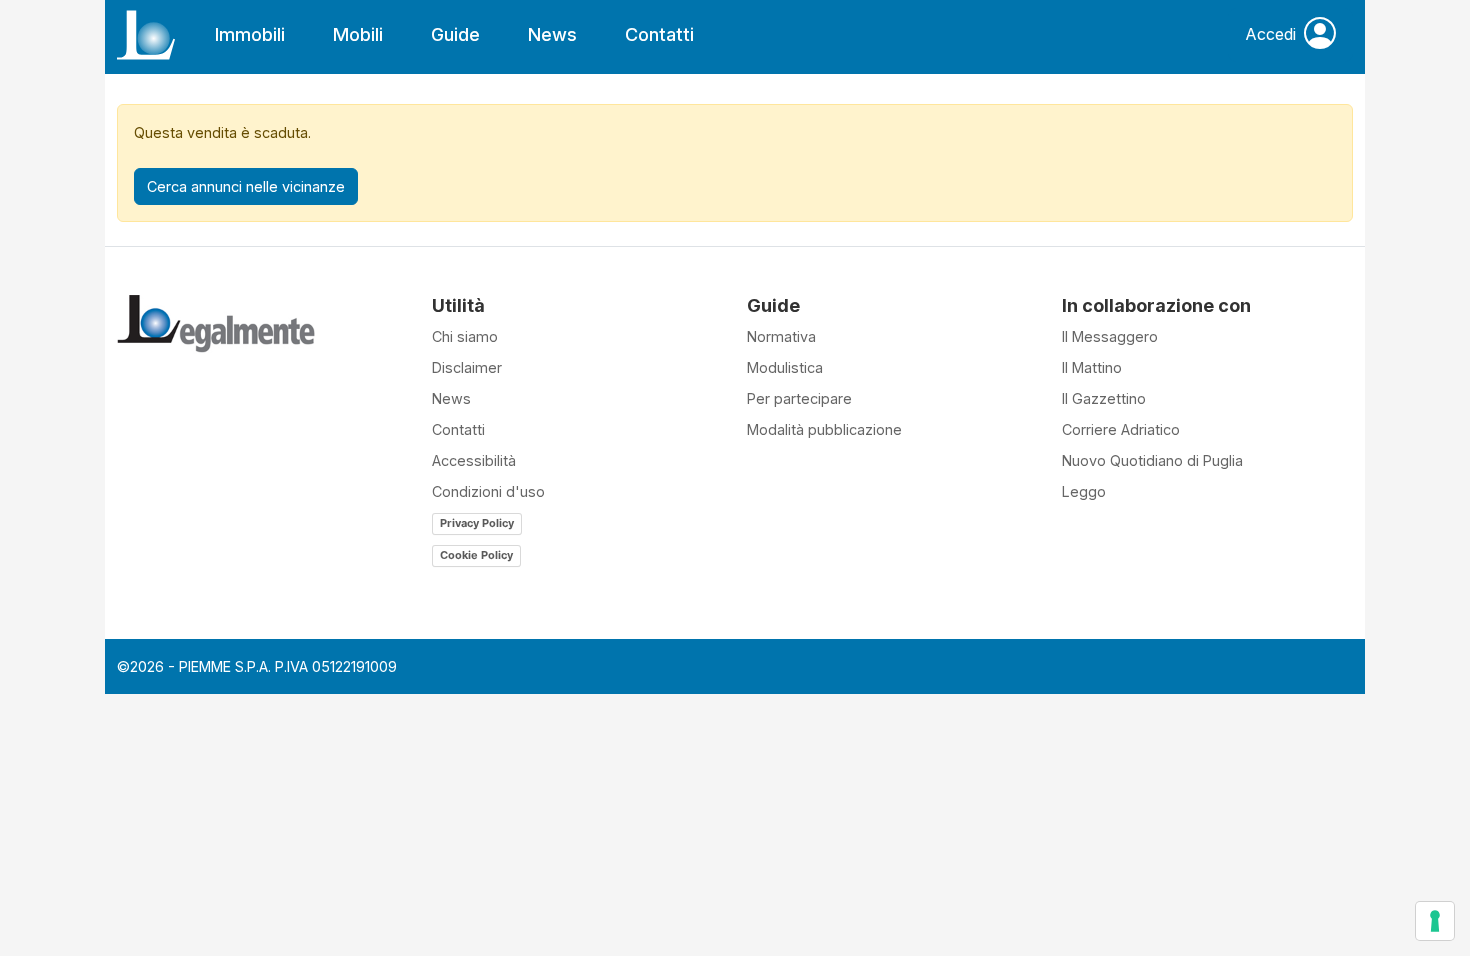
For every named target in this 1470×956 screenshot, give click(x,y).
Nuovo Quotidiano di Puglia (1152, 460)
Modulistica (785, 367)
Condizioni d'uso (488, 491)
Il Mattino (1092, 367)
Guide (455, 34)
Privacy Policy (477, 523)
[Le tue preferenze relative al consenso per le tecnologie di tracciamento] (1435, 921)
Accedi (1270, 34)
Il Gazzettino (1104, 398)
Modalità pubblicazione (824, 429)
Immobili (250, 34)
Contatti (659, 34)
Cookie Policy (476, 555)
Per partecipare (799, 398)
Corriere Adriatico (1121, 429)
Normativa (781, 336)
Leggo (1084, 491)
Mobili (358, 34)
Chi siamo (465, 336)
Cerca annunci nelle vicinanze (246, 186)
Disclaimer (467, 367)
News (552, 34)
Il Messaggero (1110, 336)
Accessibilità (474, 460)
